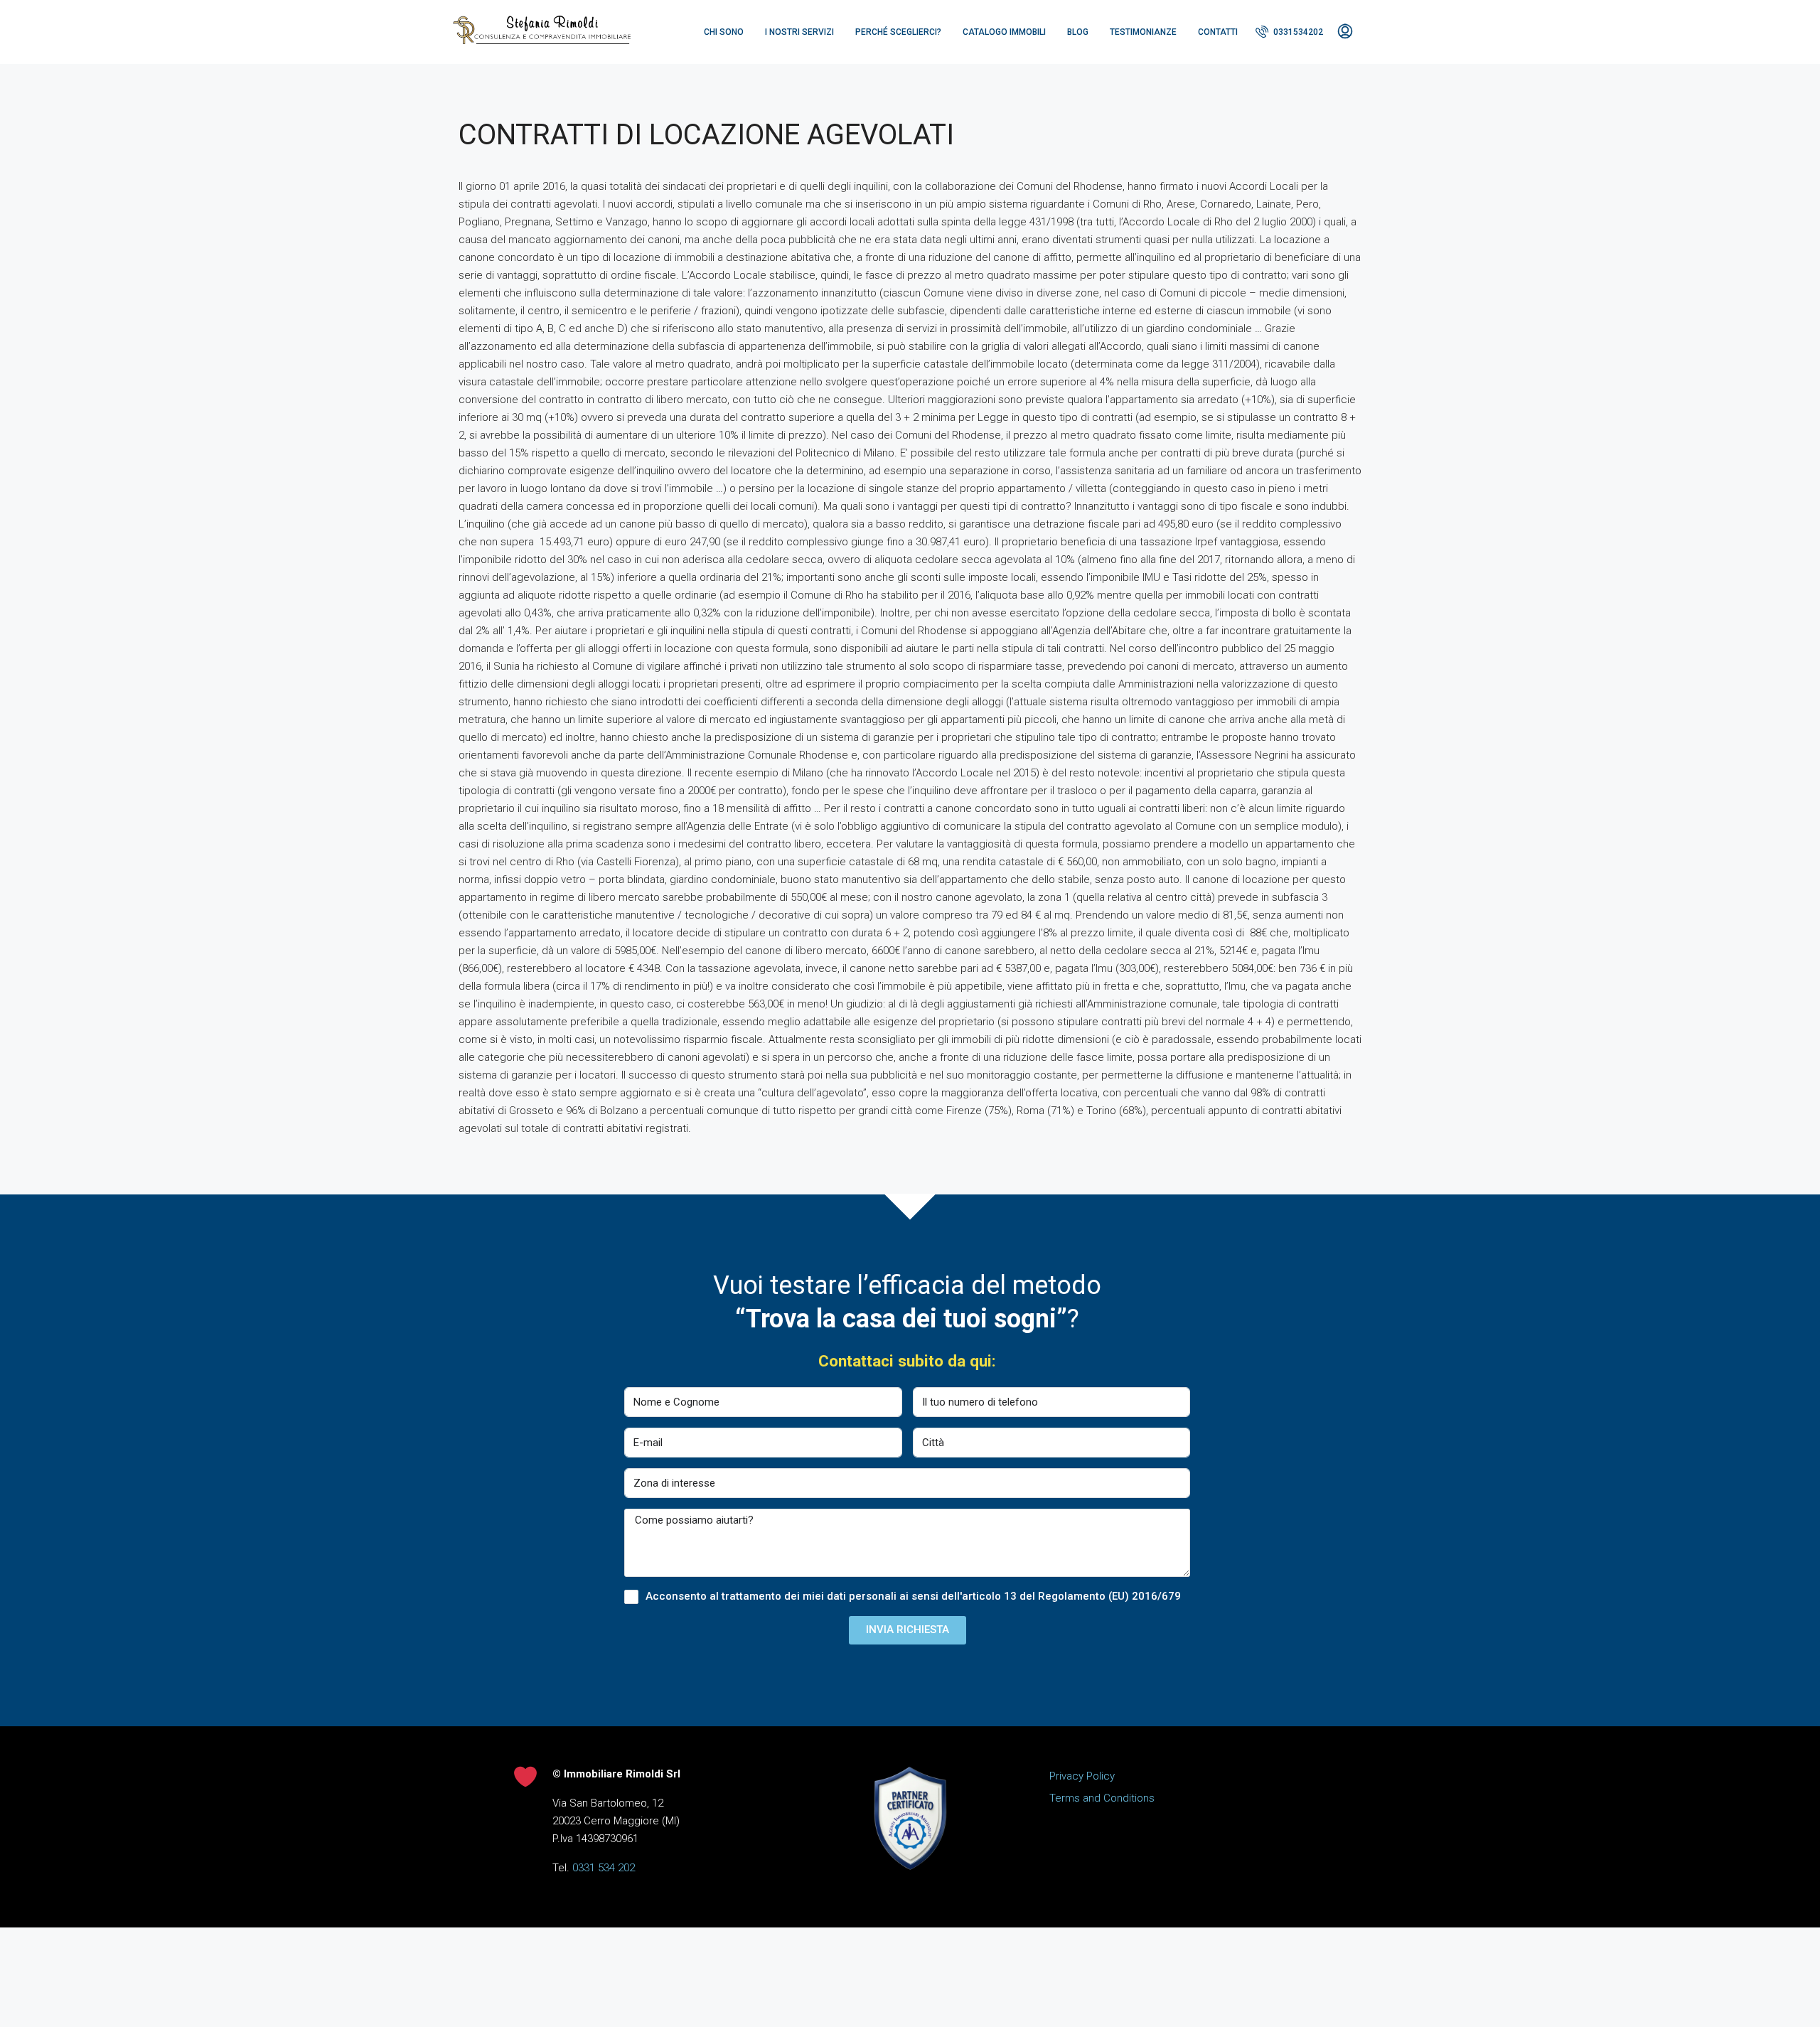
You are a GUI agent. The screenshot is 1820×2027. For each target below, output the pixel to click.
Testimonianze (1143, 32)
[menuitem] (1289, 32)
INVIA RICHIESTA (908, 1630)
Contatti (1218, 32)
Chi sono (724, 32)
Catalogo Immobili (1004, 32)
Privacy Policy (1082, 1776)
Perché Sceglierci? (898, 32)
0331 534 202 (604, 1868)
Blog (1078, 32)
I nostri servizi (799, 32)
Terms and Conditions (1102, 1798)
